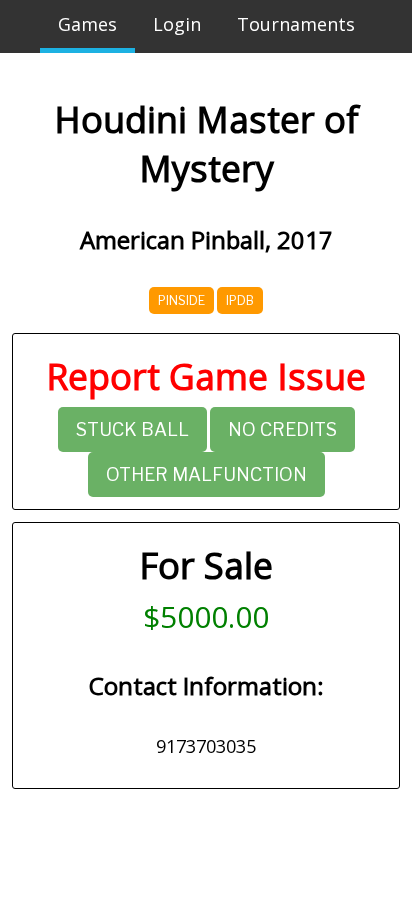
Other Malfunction (206, 474)
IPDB (240, 300)
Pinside (181, 300)
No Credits (282, 429)
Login (177, 24)
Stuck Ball (132, 429)
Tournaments (296, 24)
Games (87, 24)
